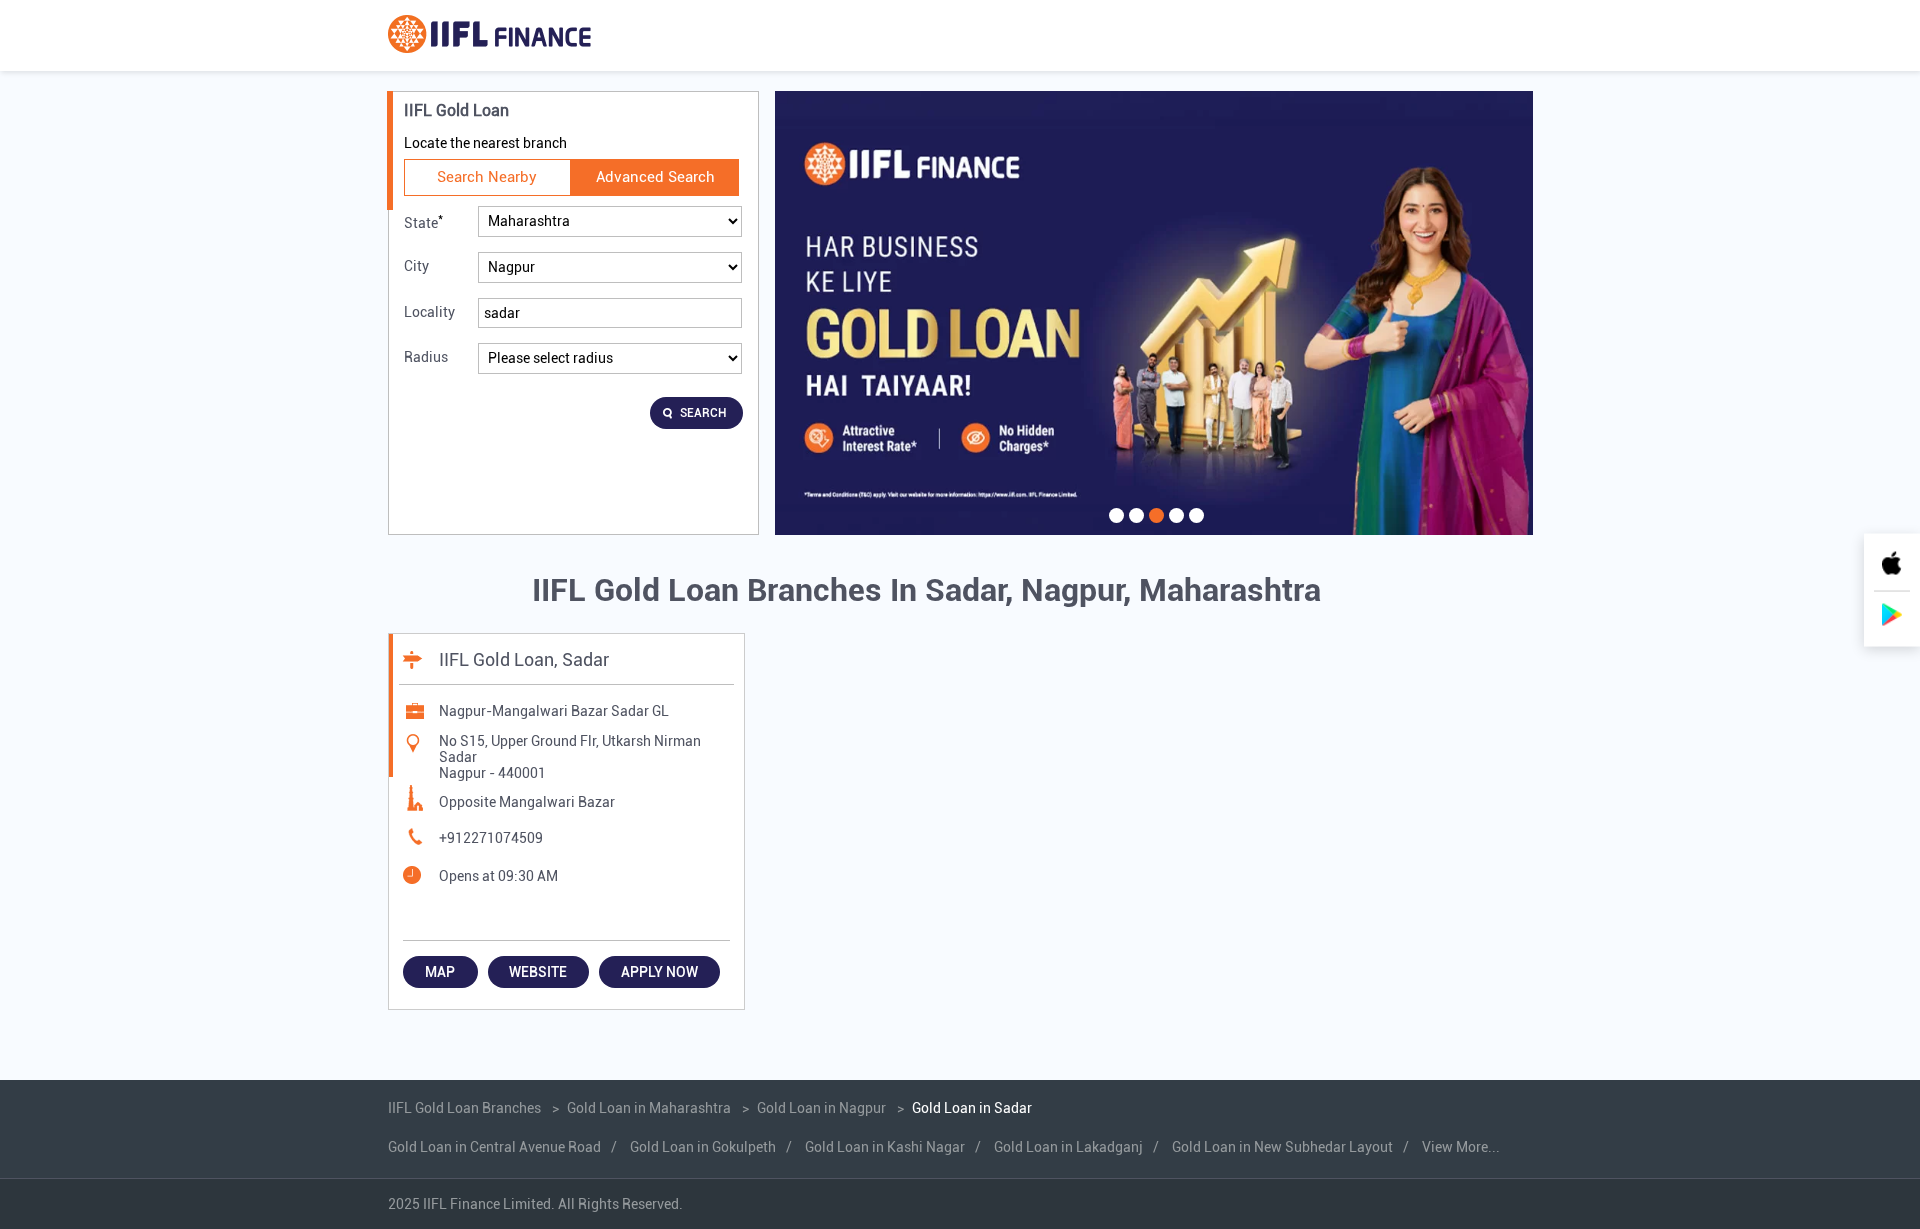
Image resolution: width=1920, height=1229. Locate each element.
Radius (426, 357)
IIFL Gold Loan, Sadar (524, 659)
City (416, 266)
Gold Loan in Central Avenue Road (494, 1147)
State (423, 221)
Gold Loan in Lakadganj (1068, 1147)
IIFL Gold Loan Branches (466, 1108)
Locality (429, 312)
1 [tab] (1114, 528)
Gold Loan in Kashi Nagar (885, 1147)
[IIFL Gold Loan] (489, 35)
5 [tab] (1194, 528)
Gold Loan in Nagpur (821, 1108)
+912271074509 (491, 838)
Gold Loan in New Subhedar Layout (1282, 1147)
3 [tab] (1154, 528)
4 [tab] (1174, 528)
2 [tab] (1134, 528)
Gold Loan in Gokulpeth (703, 1147)
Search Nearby (487, 177)
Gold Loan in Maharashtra (649, 1108)
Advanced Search (655, 177)
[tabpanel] (1154, 313)
